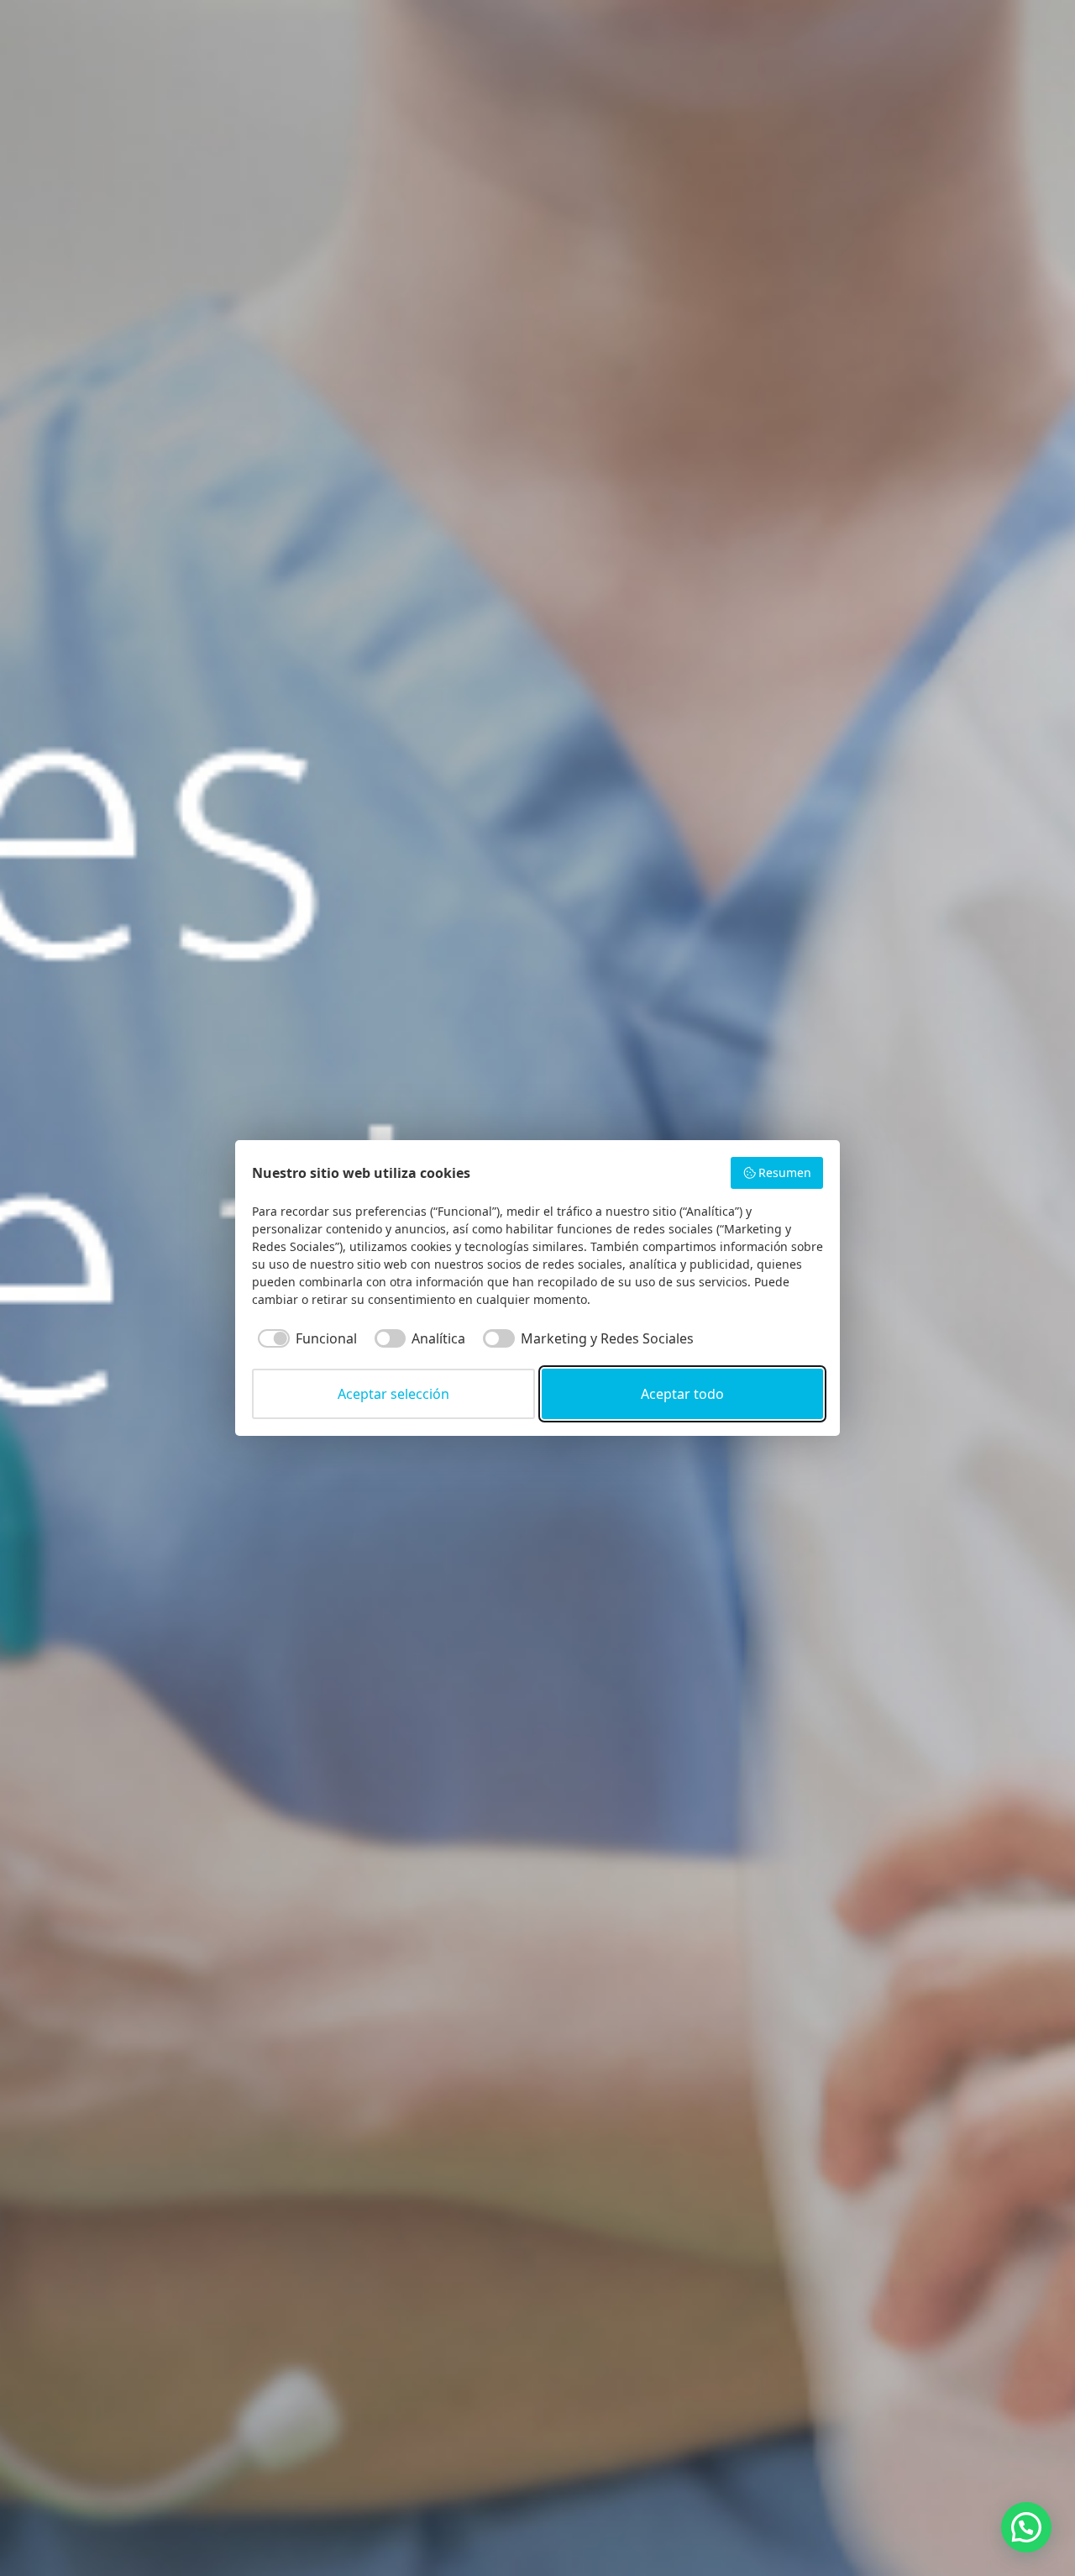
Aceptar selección (393, 1394)
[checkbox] (304, 1338)
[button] (1026, 2527)
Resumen (785, 1172)
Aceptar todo (682, 1394)
